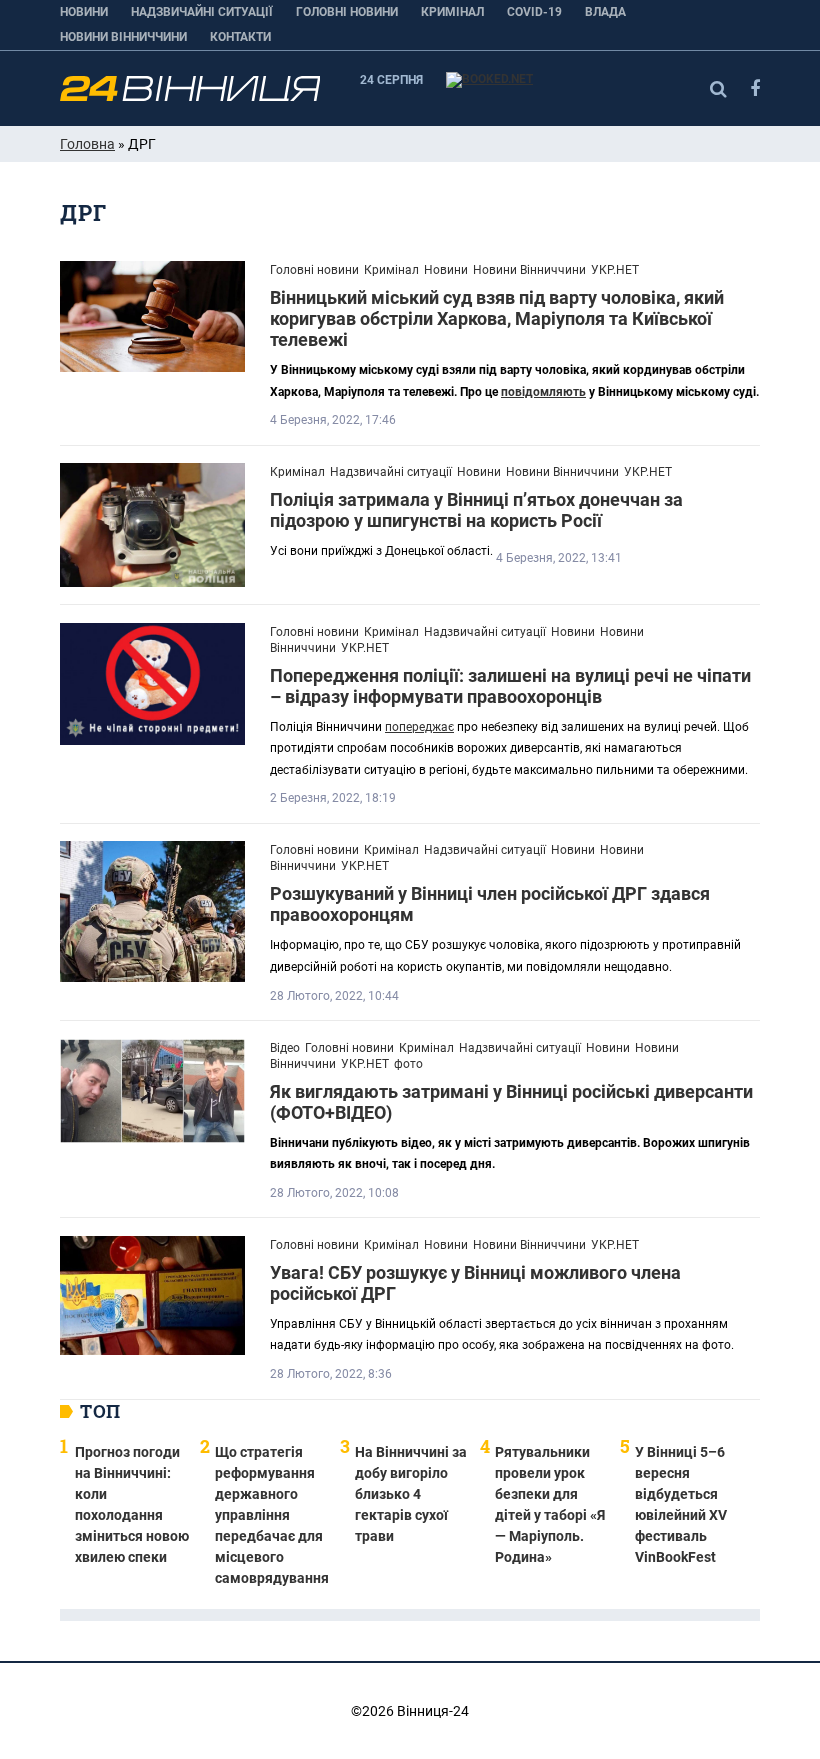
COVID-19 (534, 12)
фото (408, 1064)
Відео (285, 1048)
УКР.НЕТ (615, 270)
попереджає (419, 727)
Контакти (240, 37)
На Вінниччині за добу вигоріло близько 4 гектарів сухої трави (411, 1494)
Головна (87, 144)
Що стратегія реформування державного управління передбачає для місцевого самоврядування (272, 1515)
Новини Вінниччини (123, 37)
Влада (605, 12)
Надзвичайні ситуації (202, 12)
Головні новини (347, 12)
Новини (84, 12)
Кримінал (452, 12)
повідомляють (543, 392)
